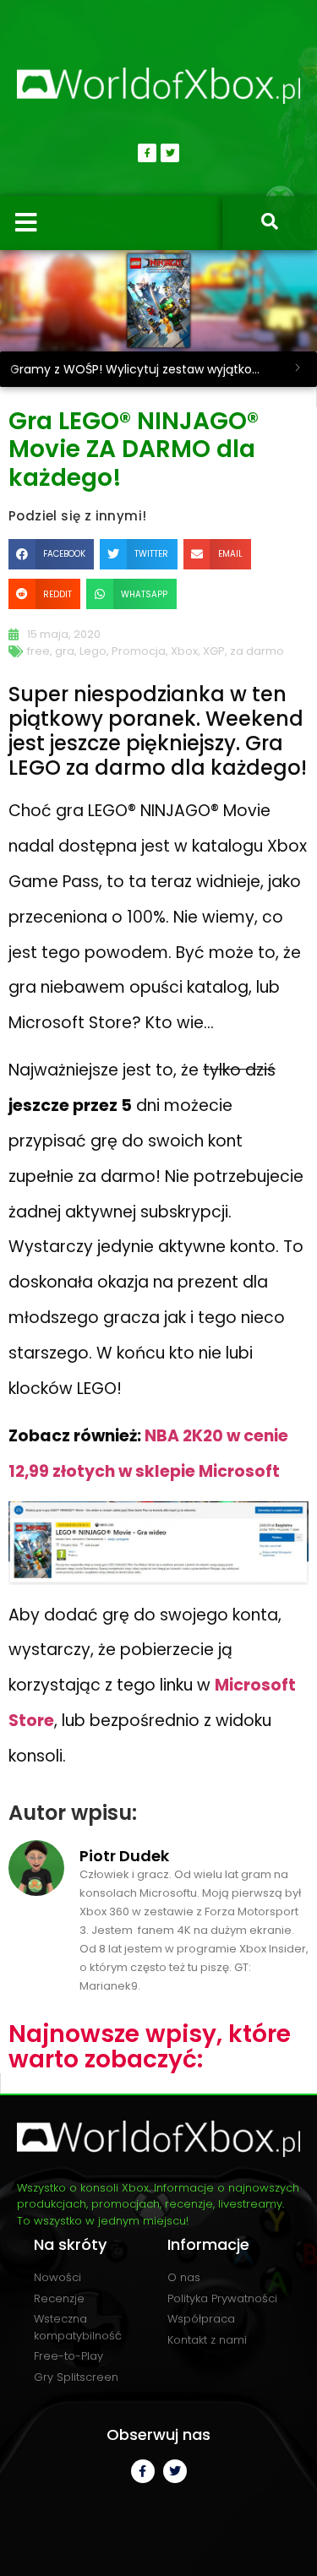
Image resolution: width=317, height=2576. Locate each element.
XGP (214, 651)
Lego (93, 651)
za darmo (257, 651)
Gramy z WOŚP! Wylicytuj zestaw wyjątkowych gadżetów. (144, 369)
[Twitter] (170, 153)
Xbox (184, 651)
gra (65, 651)
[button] (51, 554)
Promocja (139, 651)
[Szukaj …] (270, 223)
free (38, 651)
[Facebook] (147, 153)
